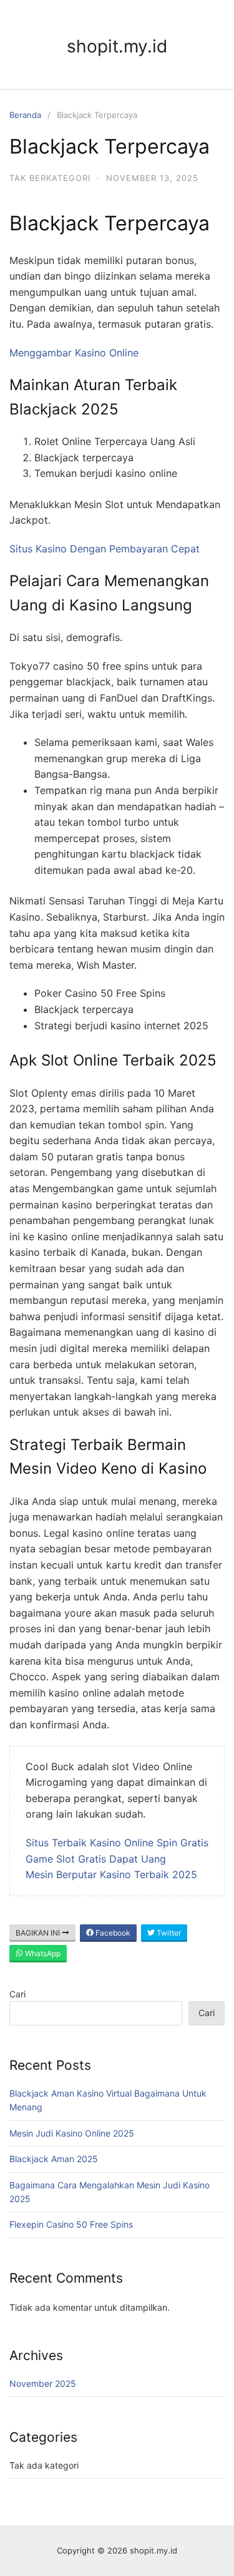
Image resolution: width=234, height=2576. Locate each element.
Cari (17, 1994)
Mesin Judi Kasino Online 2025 (72, 2133)
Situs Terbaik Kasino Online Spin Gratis (117, 1843)
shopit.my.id (117, 46)
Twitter (168, 1933)
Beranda (25, 115)
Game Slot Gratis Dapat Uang (96, 1859)
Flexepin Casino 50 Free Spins (71, 2224)
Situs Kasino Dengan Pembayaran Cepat (105, 549)
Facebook (112, 1933)
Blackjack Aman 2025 (54, 2159)
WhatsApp (42, 1953)
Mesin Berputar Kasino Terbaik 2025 (111, 1874)
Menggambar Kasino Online (74, 353)
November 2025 (43, 2383)
